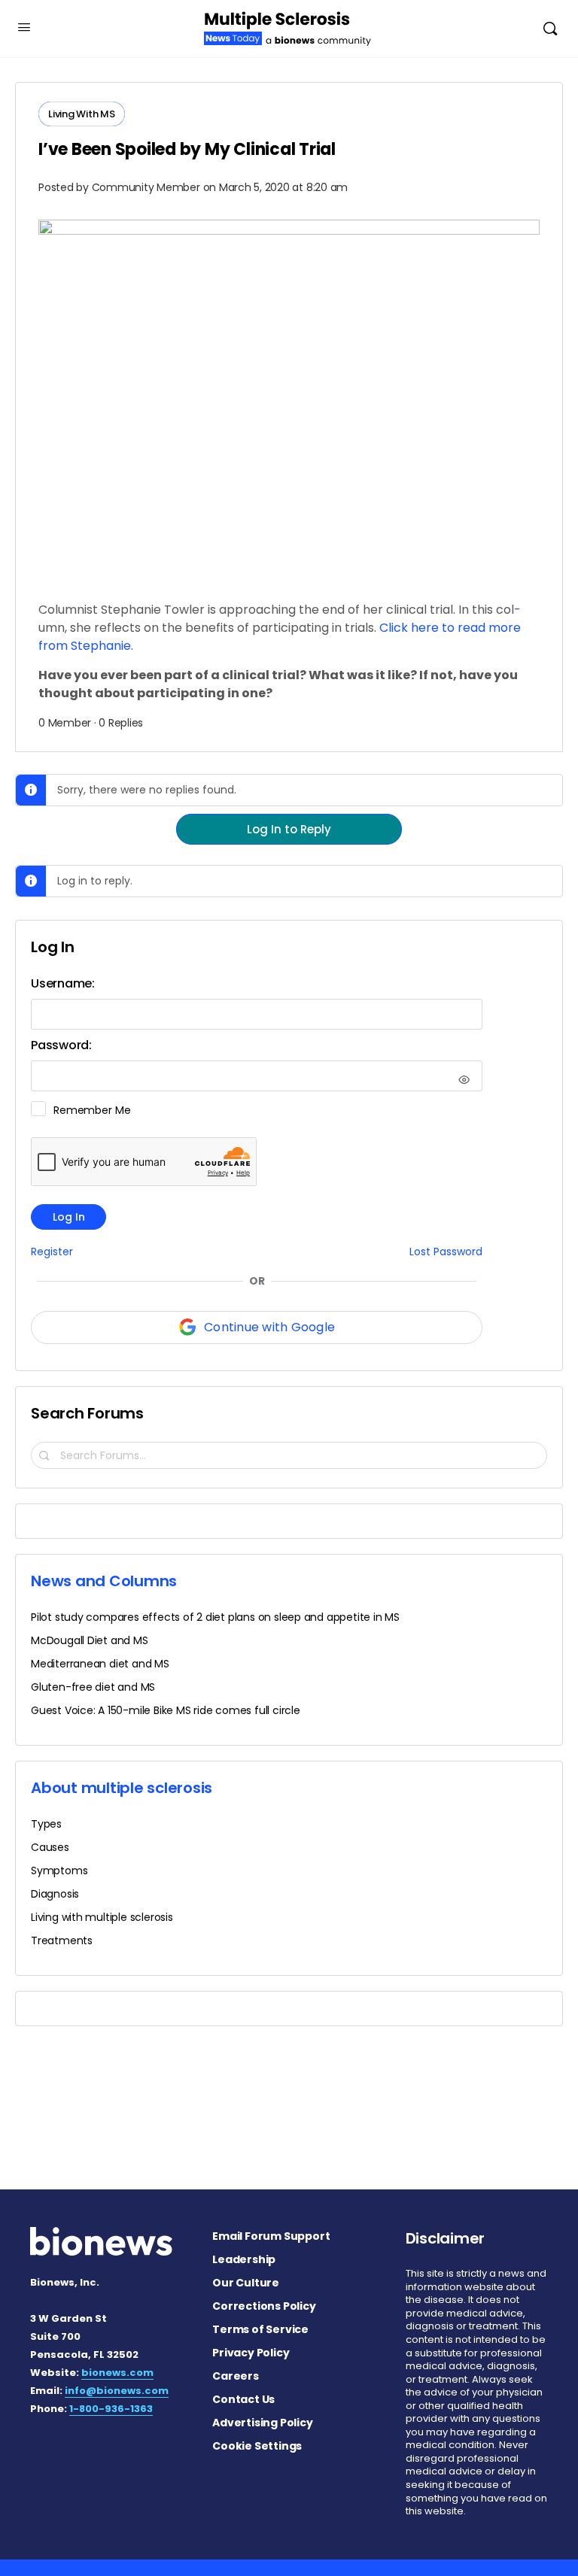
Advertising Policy (262, 2423)
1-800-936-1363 (111, 2409)
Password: (61, 1045)
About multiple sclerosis (122, 1788)
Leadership (244, 2259)
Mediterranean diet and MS (100, 1664)
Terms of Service (260, 2329)
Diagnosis (55, 1894)
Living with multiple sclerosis (102, 1917)
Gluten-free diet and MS (93, 1687)
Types (46, 1824)
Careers (236, 2376)
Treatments (62, 1940)
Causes (50, 1847)
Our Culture (246, 2283)
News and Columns (104, 1581)
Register (52, 1252)
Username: (63, 983)
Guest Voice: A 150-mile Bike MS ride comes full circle (166, 1710)
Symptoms (59, 1871)
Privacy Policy (251, 2353)
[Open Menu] (24, 27)
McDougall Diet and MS (90, 1640)
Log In (69, 1217)
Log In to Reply (289, 829)
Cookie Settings (257, 2446)
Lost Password (446, 1252)
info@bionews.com (117, 2391)
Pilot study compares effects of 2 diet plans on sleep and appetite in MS (215, 1617)
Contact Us (243, 2399)
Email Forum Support (271, 2236)
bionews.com (117, 2373)
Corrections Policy (264, 2306)
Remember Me (92, 1110)
